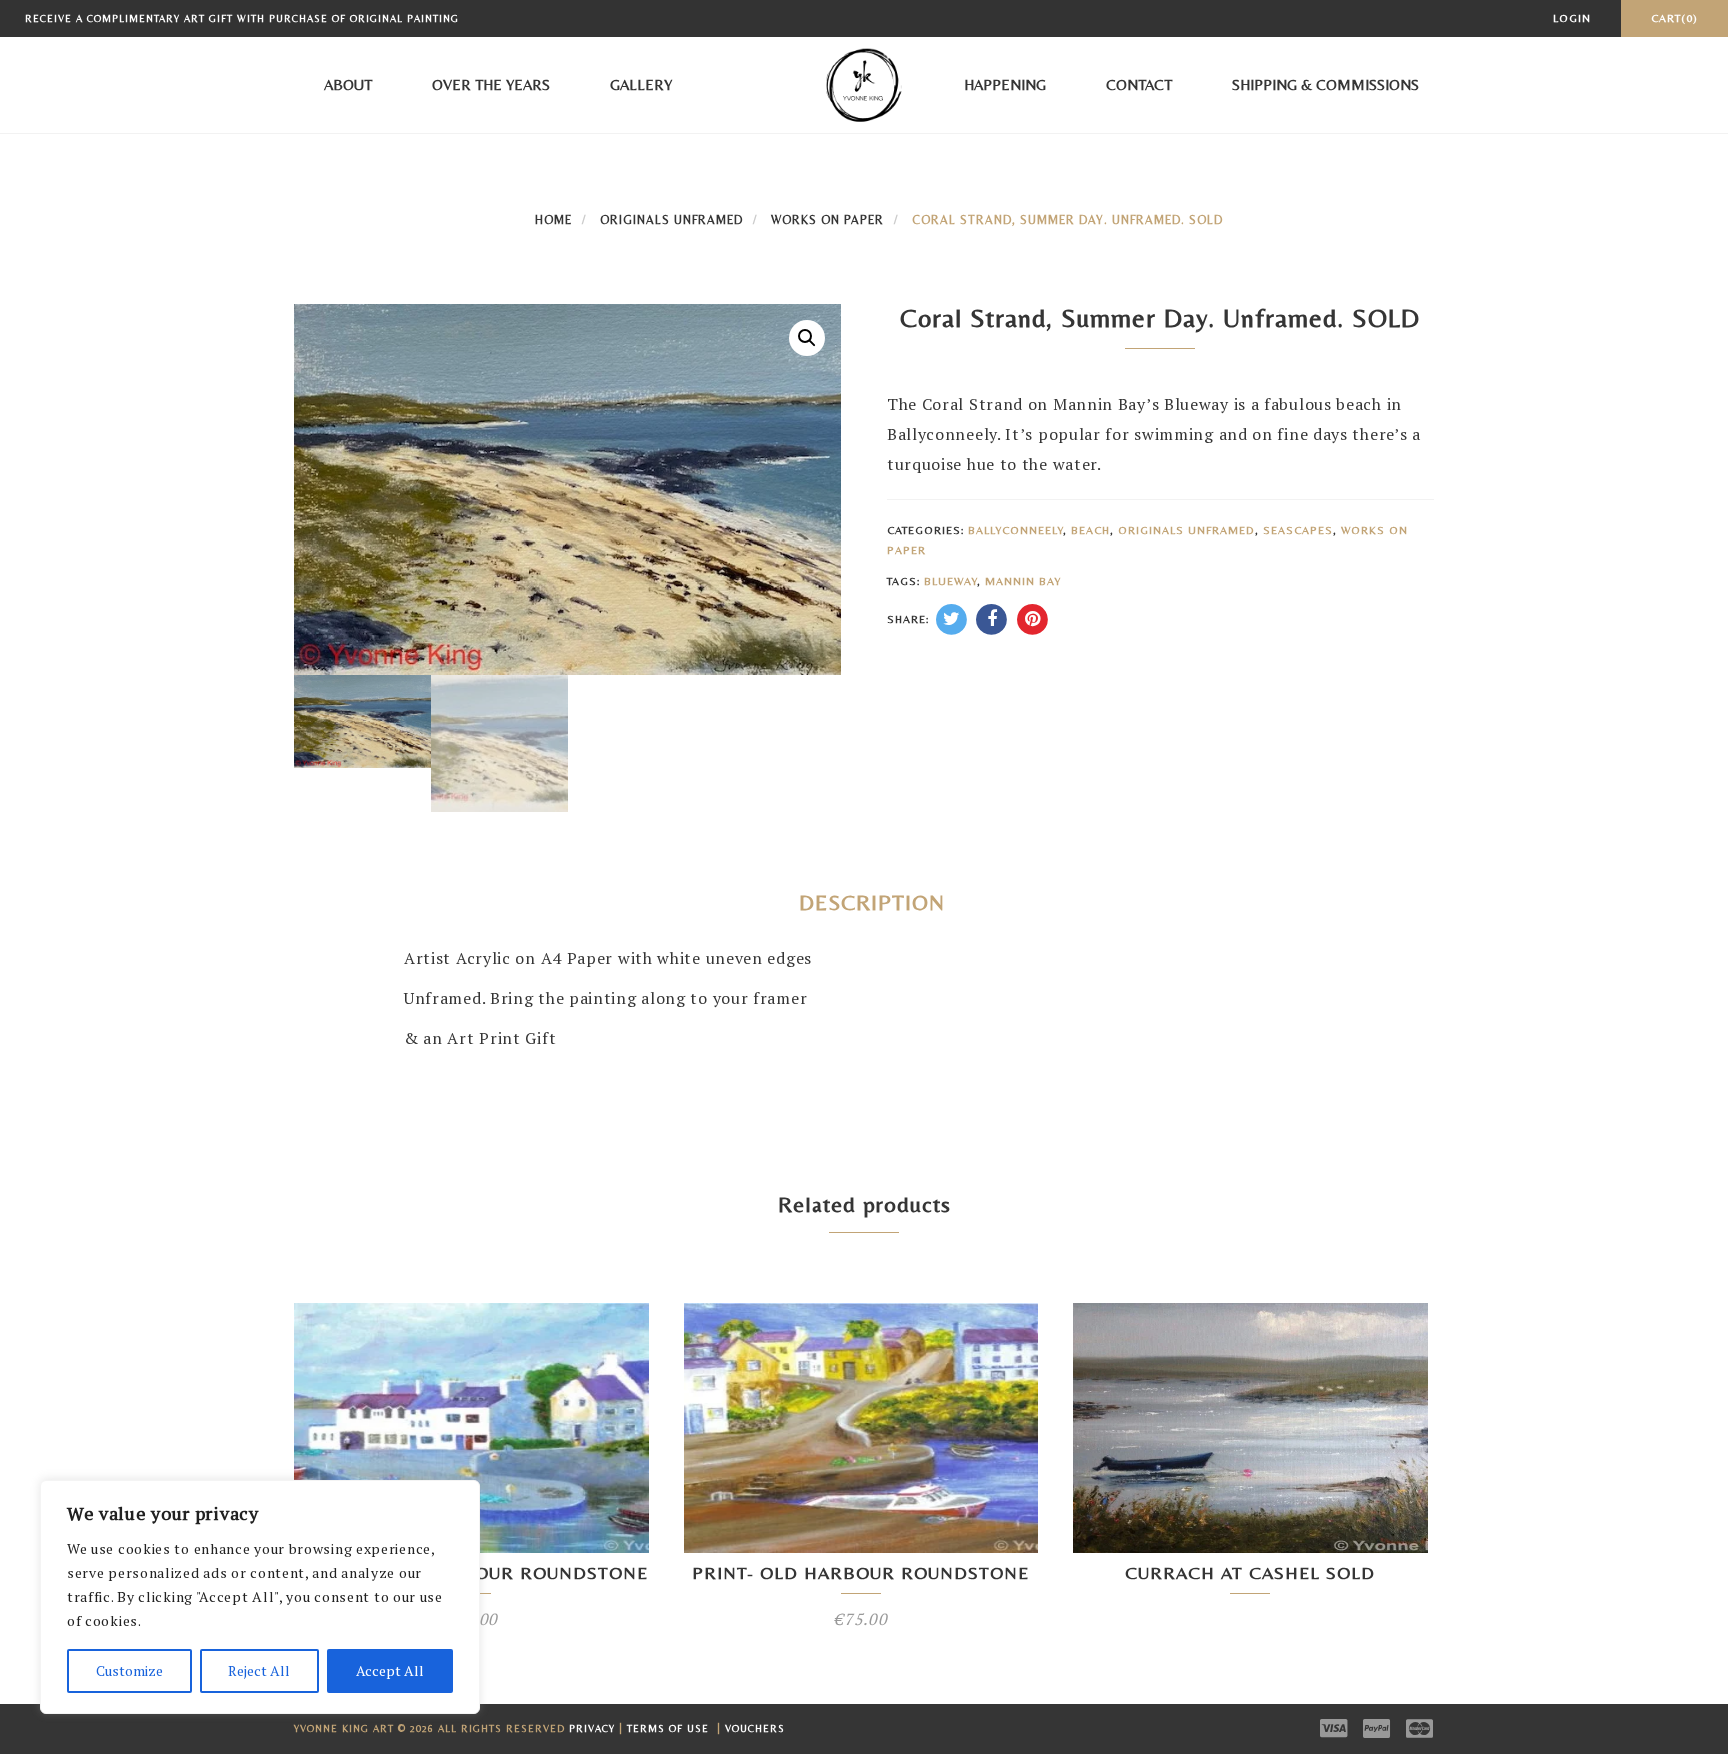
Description (872, 902)
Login (1572, 18)
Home (553, 220)
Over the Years (491, 84)
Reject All (259, 1670)
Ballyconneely (1015, 530)
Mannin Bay (1023, 581)
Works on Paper (827, 220)
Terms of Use (670, 1728)
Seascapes (1298, 530)
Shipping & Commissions (1325, 84)
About (348, 84)
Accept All (390, 1670)
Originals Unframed (671, 220)
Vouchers (755, 1728)
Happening (1005, 84)
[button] (807, 338)
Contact (1139, 84)
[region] (260, 1597)
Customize (129, 1670)
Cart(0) (1674, 18)
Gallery (641, 84)
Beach (1090, 530)
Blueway (950, 581)
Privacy (592, 1728)
